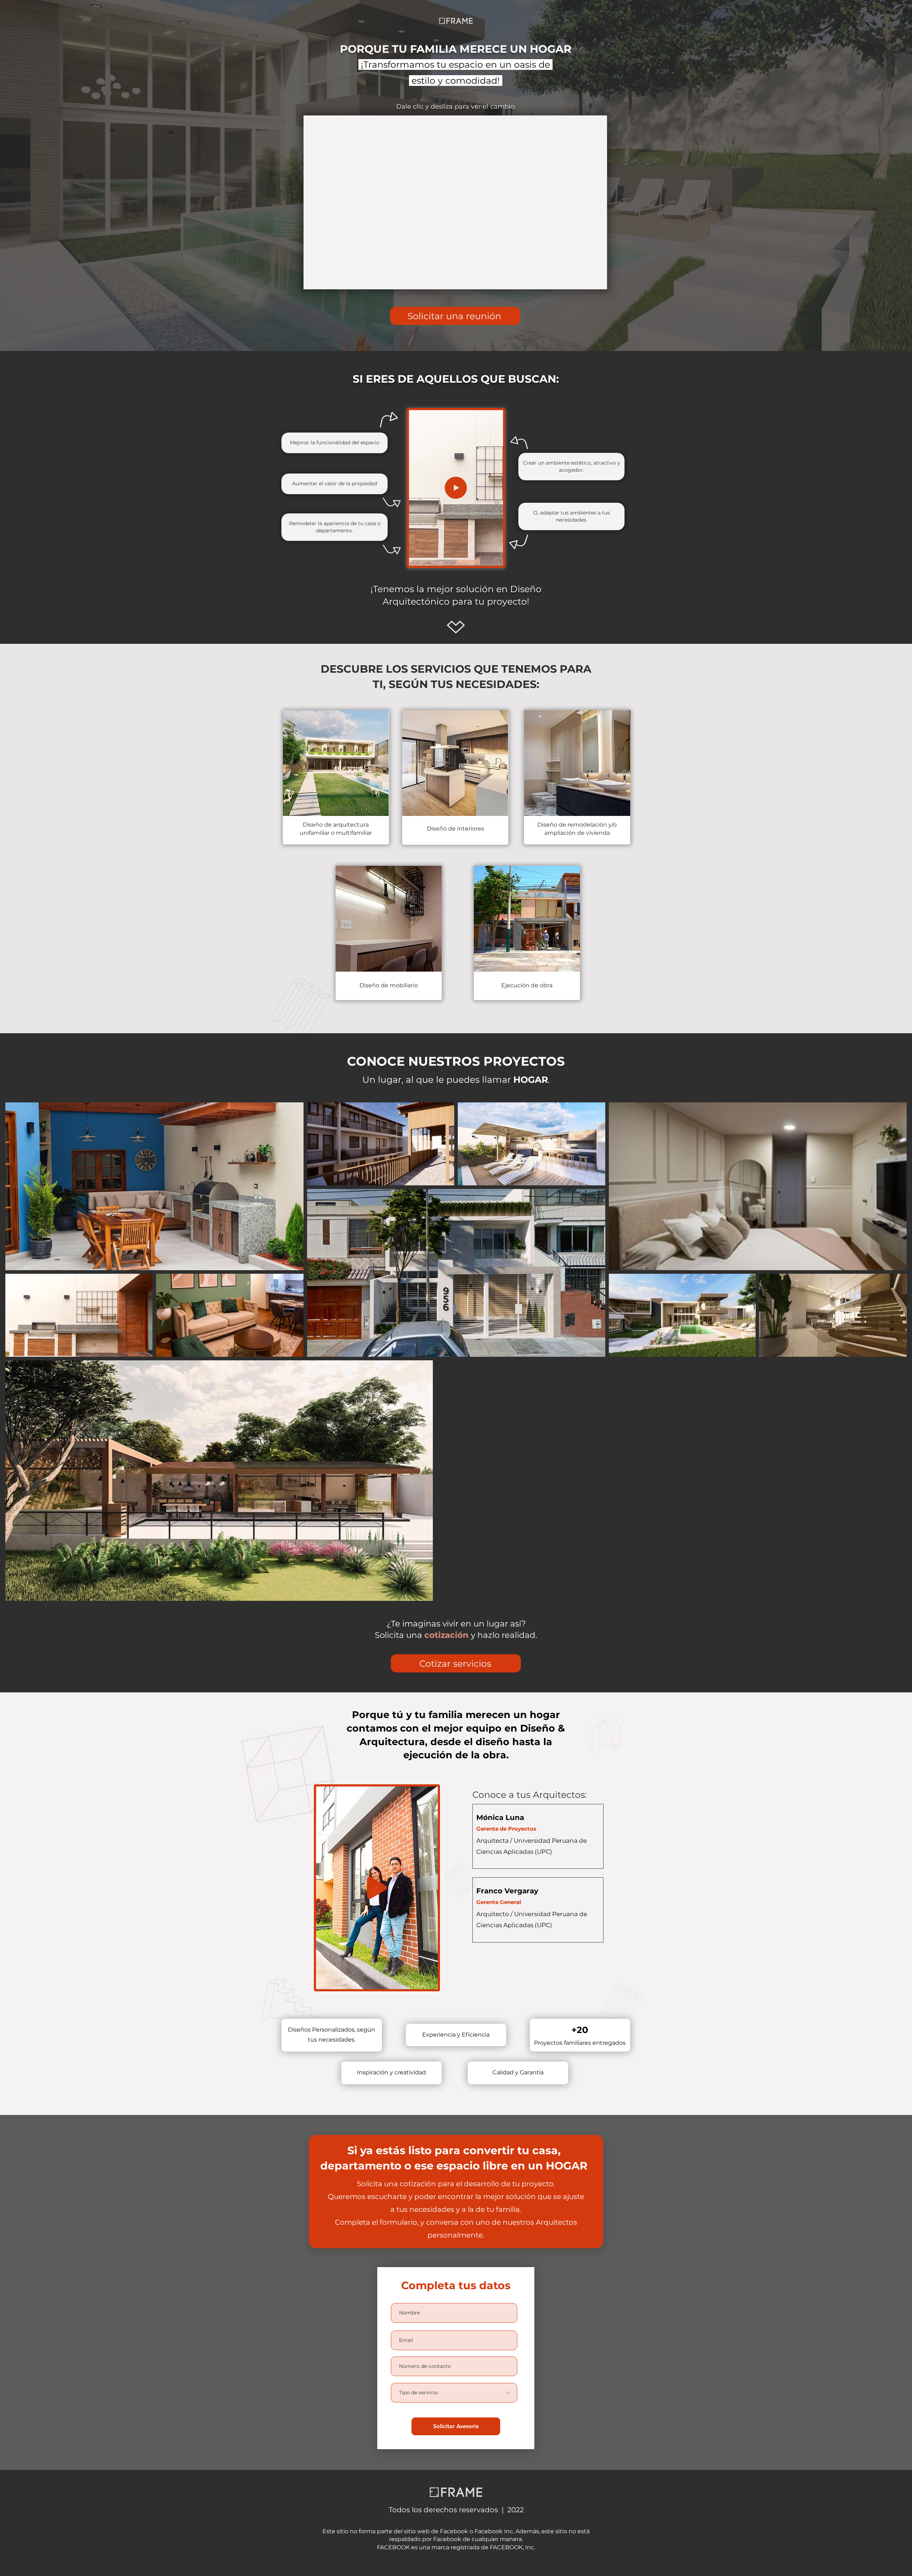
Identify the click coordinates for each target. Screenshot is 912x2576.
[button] (494, 558)
